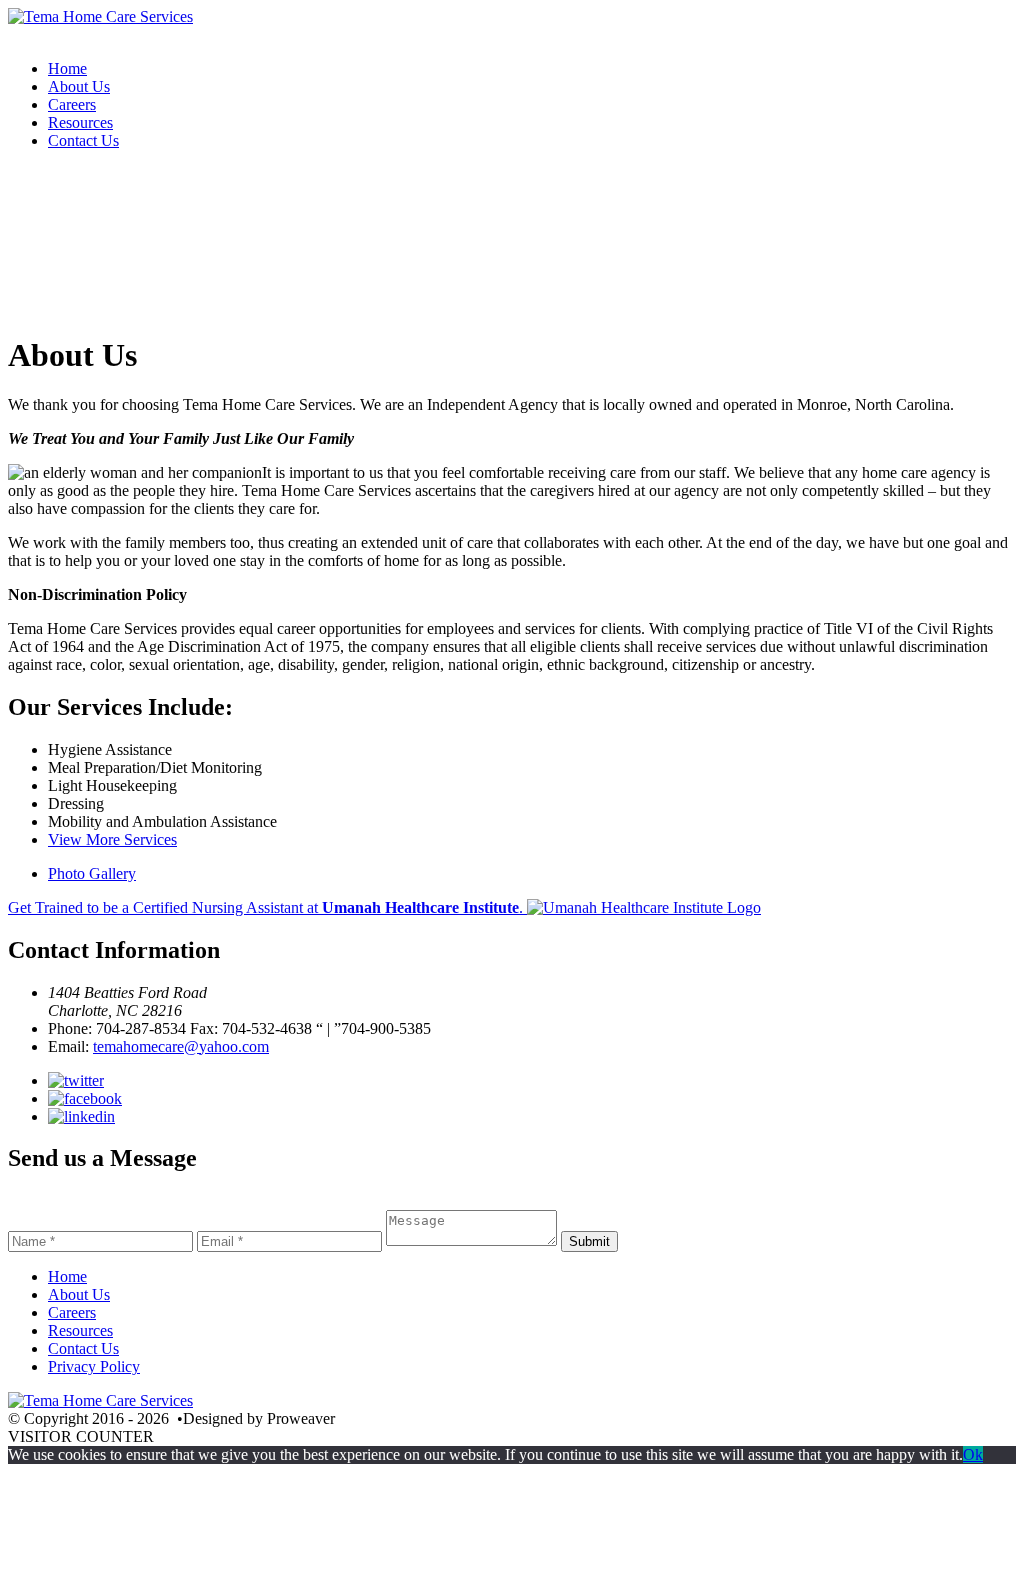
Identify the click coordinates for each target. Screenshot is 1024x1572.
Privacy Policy (94, 1366)
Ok (973, 1454)
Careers (72, 104)
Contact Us (83, 140)
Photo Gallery (92, 873)
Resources (80, 122)
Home (67, 68)
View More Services (112, 839)
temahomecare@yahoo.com (181, 1046)
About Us (79, 86)
